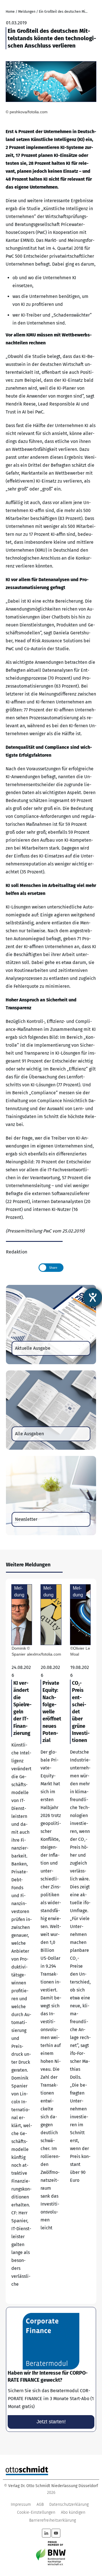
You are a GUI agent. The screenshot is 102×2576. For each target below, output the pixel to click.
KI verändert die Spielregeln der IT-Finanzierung (22, 1941)
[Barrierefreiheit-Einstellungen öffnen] (93, 1297)
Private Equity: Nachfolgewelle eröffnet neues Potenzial (51, 1941)
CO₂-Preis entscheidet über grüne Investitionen (80, 1941)
